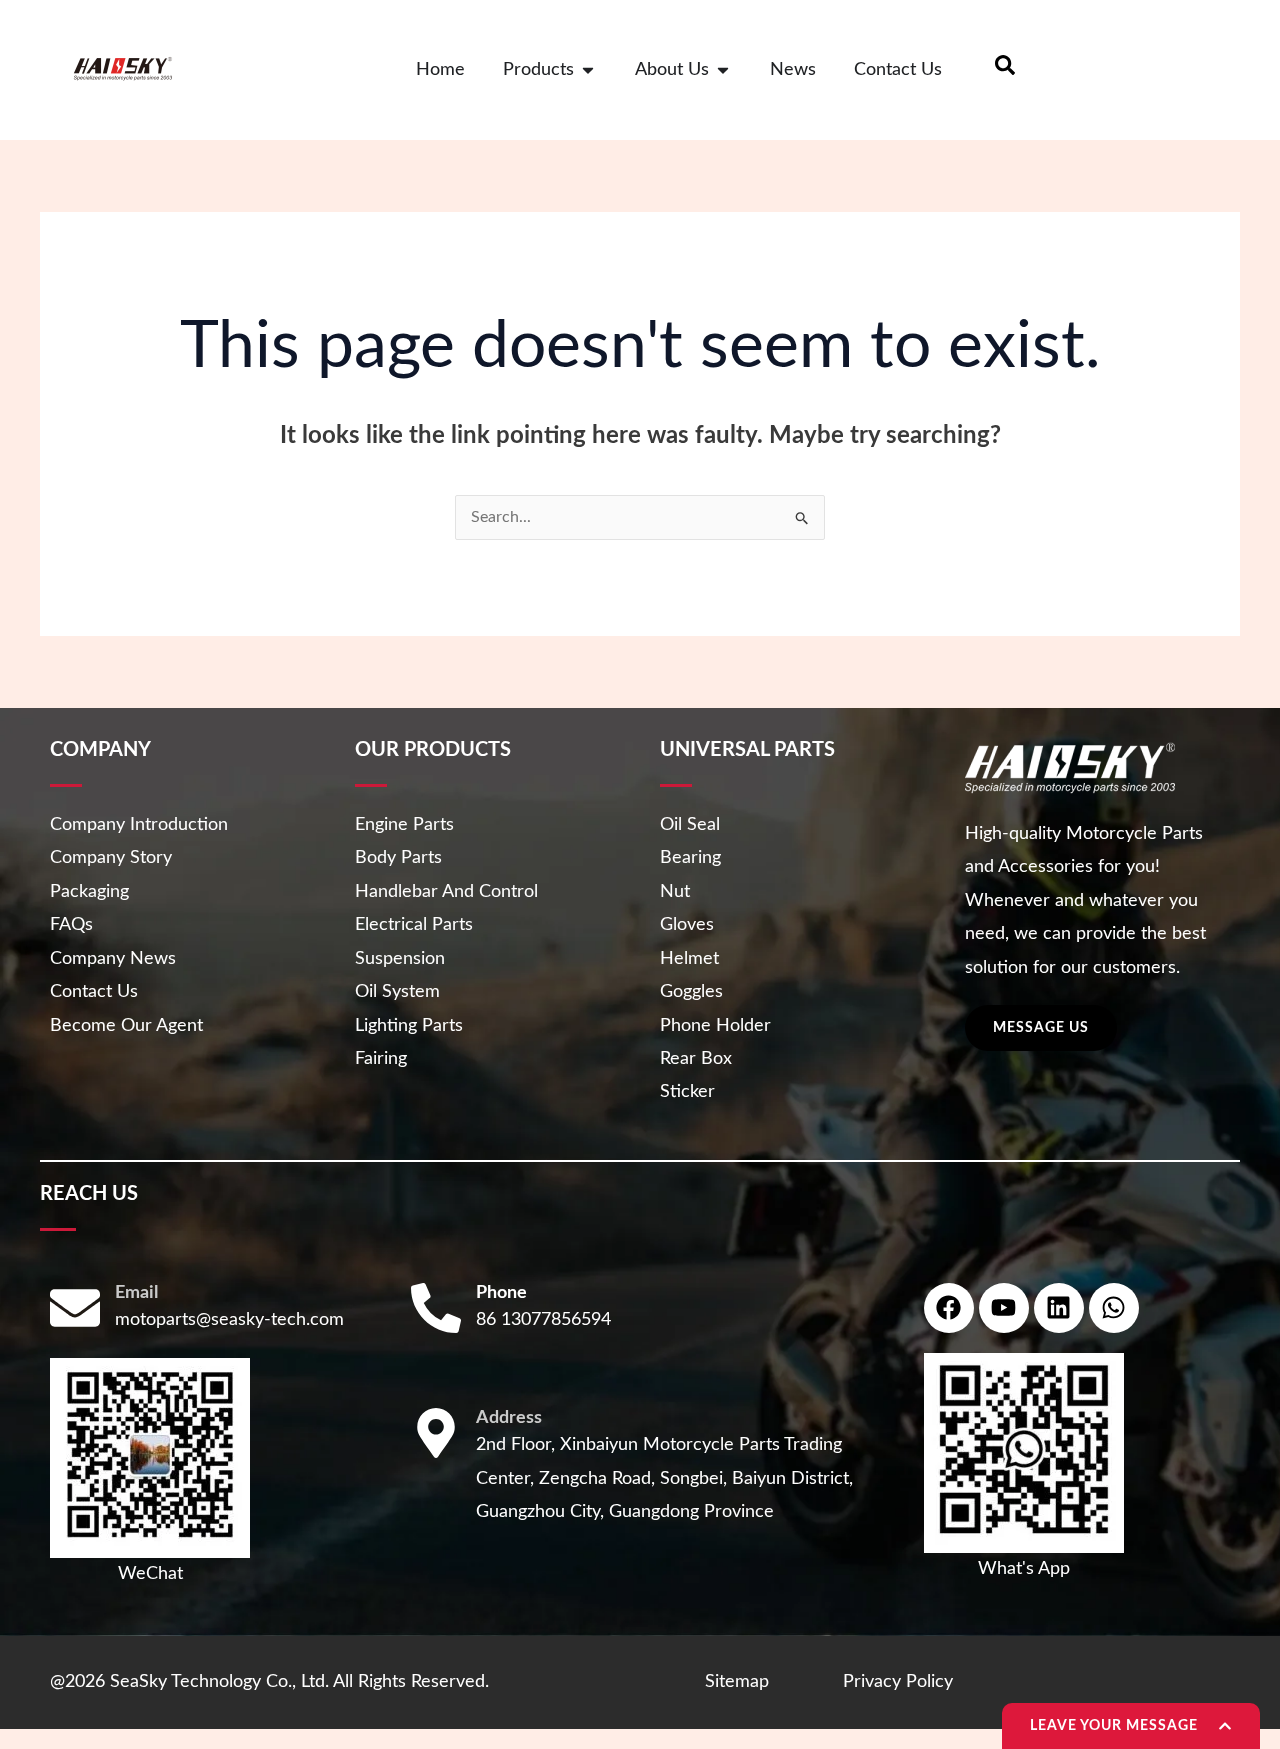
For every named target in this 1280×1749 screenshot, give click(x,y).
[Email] (75, 1308)
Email (136, 1293)
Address (509, 1418)
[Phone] (436, 1308)
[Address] (436, 1433)
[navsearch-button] (1005, 70)
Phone (501, 1293)
